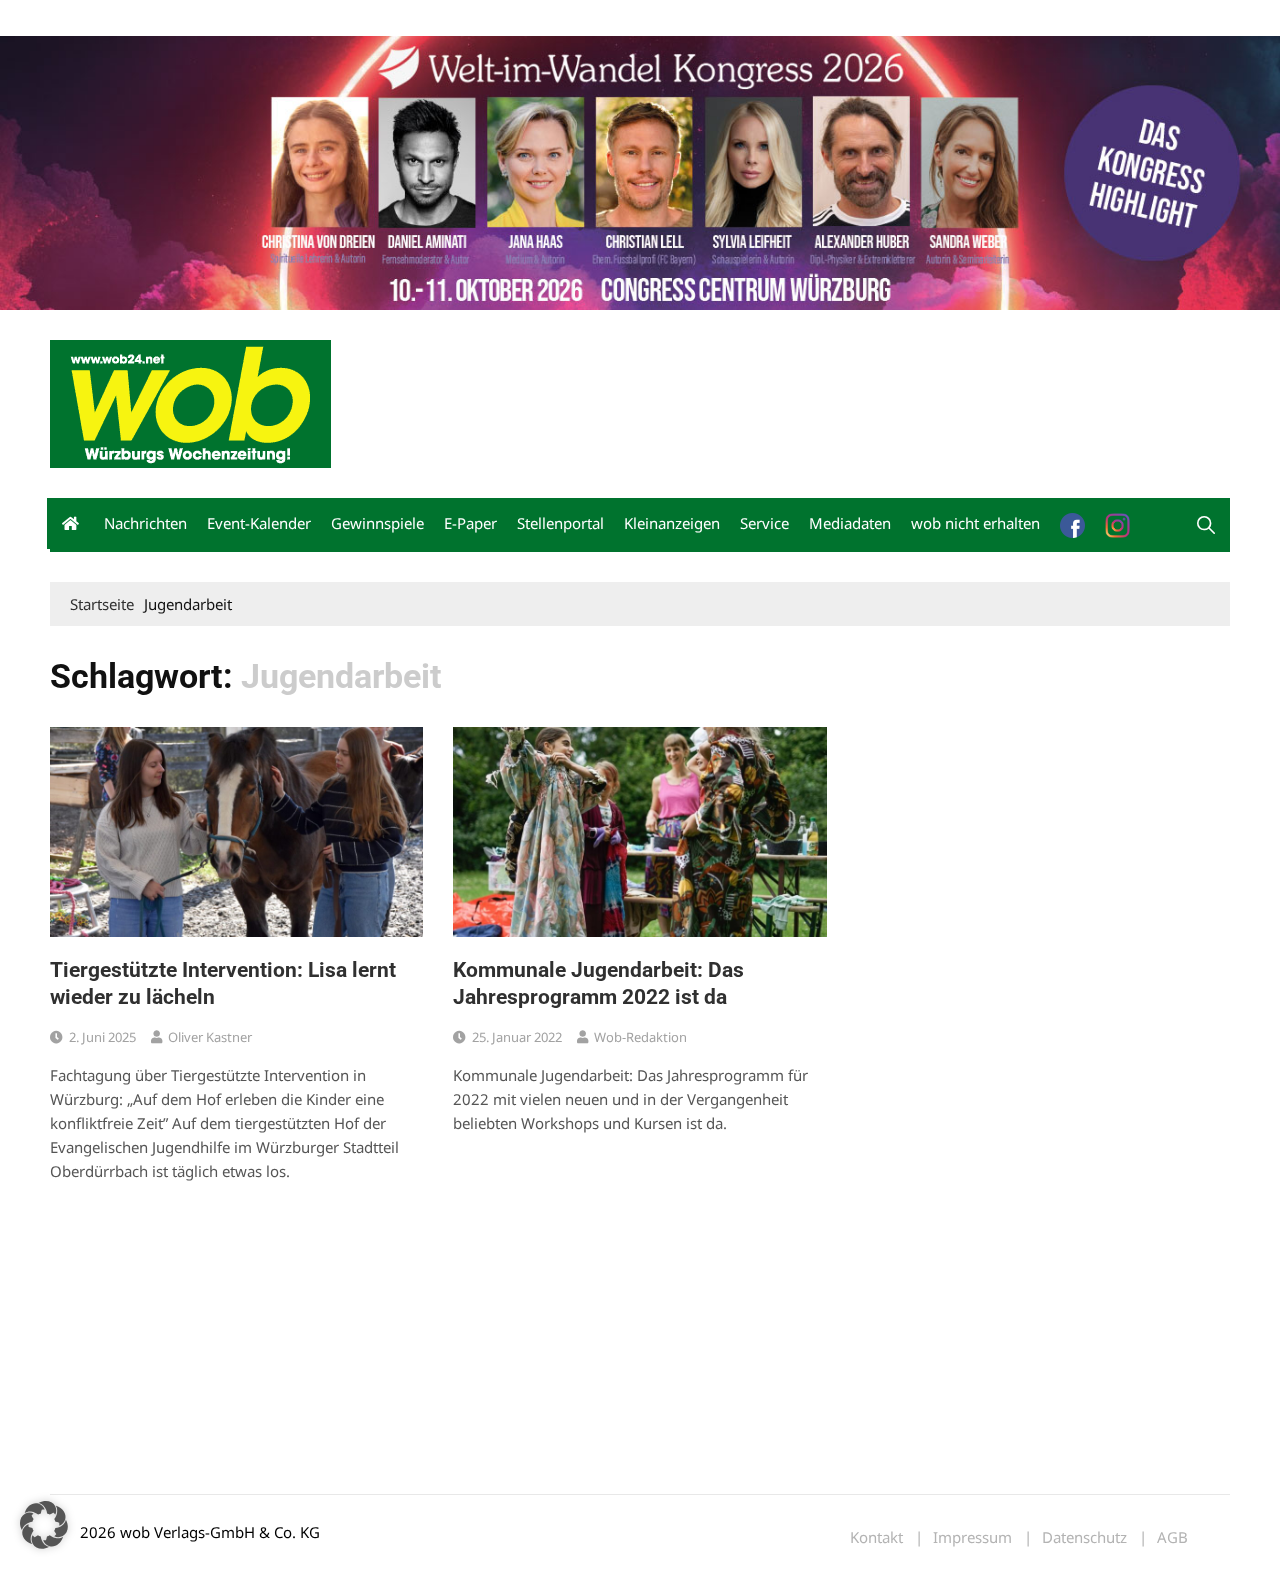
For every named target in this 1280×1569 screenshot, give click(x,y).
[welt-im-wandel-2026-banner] (640, 171)
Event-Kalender (259, 523)
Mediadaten (86, 18)
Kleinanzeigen (672, 523)
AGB (1172, 1537)
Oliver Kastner (210, 1037)
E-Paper (470, 523)
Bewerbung (424, 18)
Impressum (346, 18)
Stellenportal (560, 523)
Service (764, 523)
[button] (1206, 525)
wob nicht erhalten (188, 18)
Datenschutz (1084, 1537)
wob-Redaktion (640, 1037)
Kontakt (278, 18)
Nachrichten (145, 523)
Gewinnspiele (377, 523)
